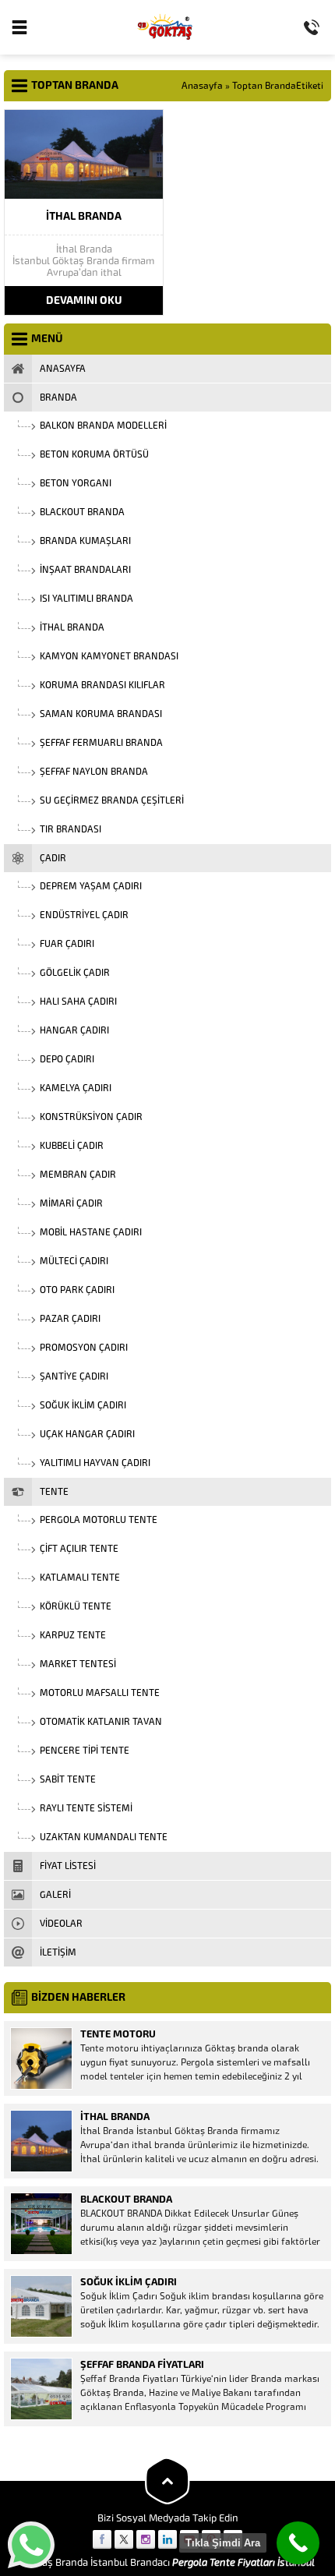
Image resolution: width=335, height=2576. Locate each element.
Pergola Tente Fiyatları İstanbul (243, 2562)
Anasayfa (202, 86)
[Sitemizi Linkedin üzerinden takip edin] (167, 2539)
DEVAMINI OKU (84, 300)
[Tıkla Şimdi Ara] (298, 2543)
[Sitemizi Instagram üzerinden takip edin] (146, 2539)
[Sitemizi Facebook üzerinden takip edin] (102, 2539)
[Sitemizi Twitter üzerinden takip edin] (124, 2539)
